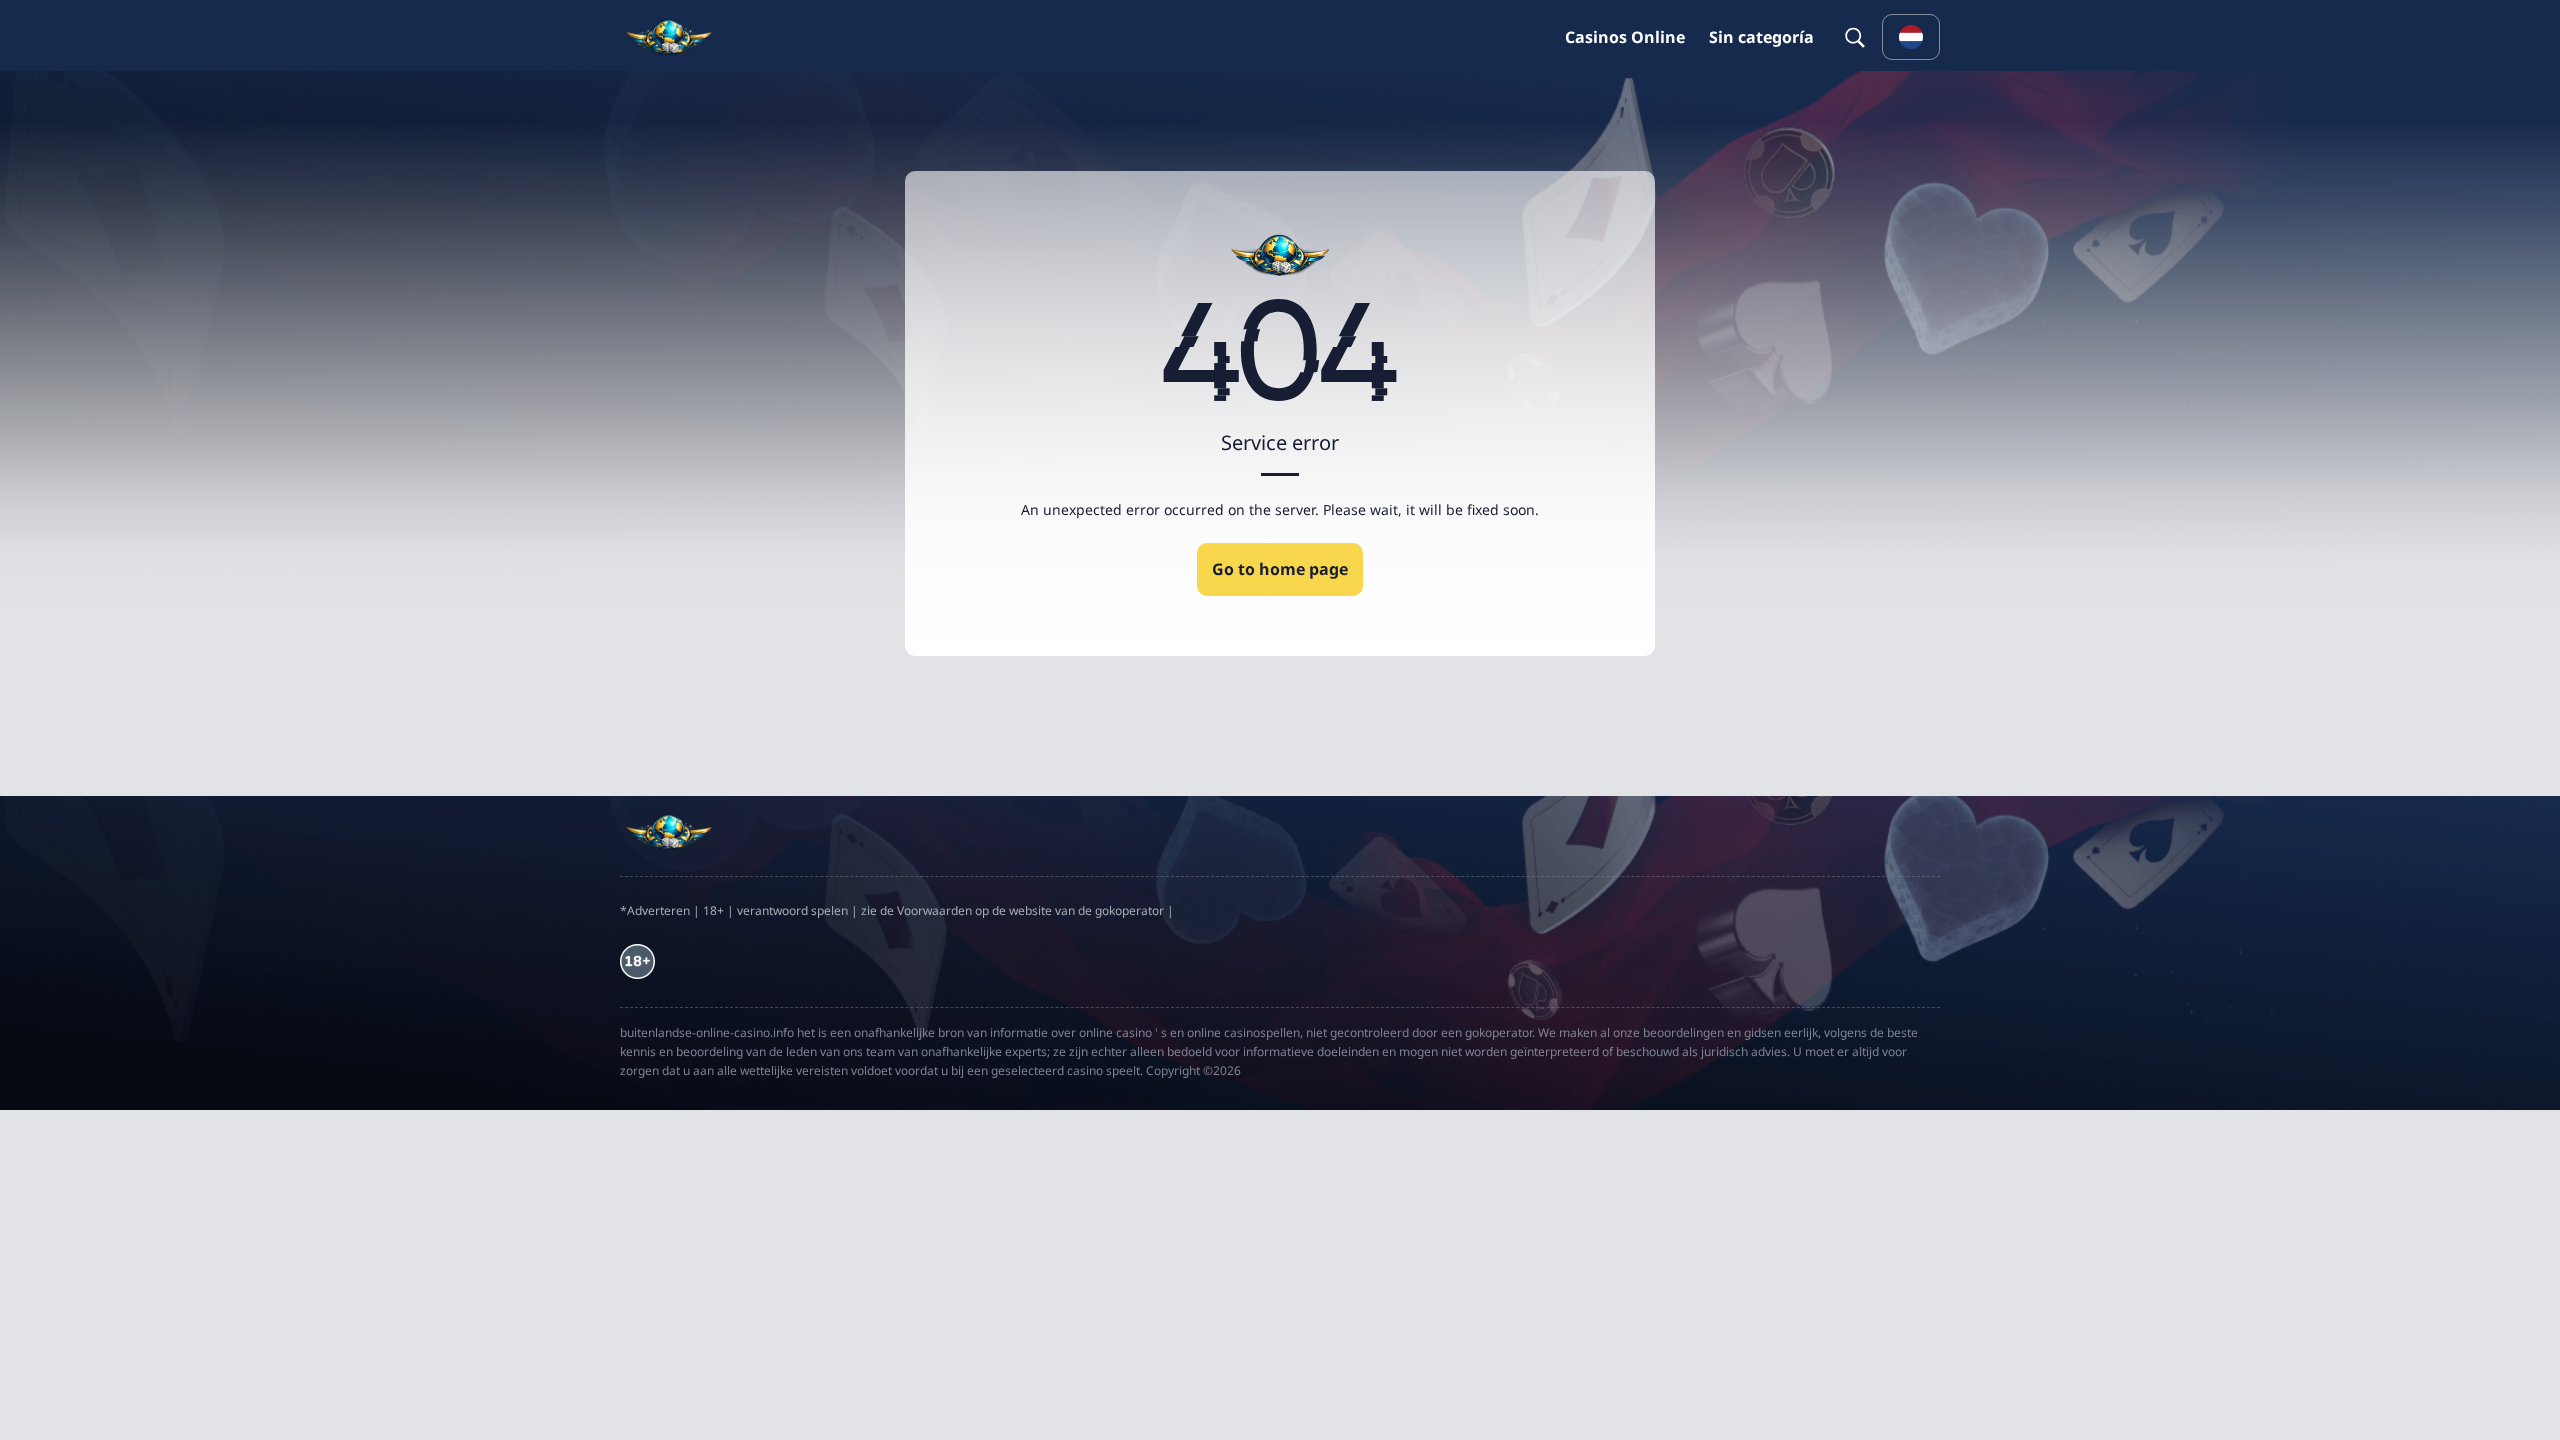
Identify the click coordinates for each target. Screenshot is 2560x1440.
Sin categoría (1761, 37)
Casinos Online (1625, 37)
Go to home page (1280, 569)
